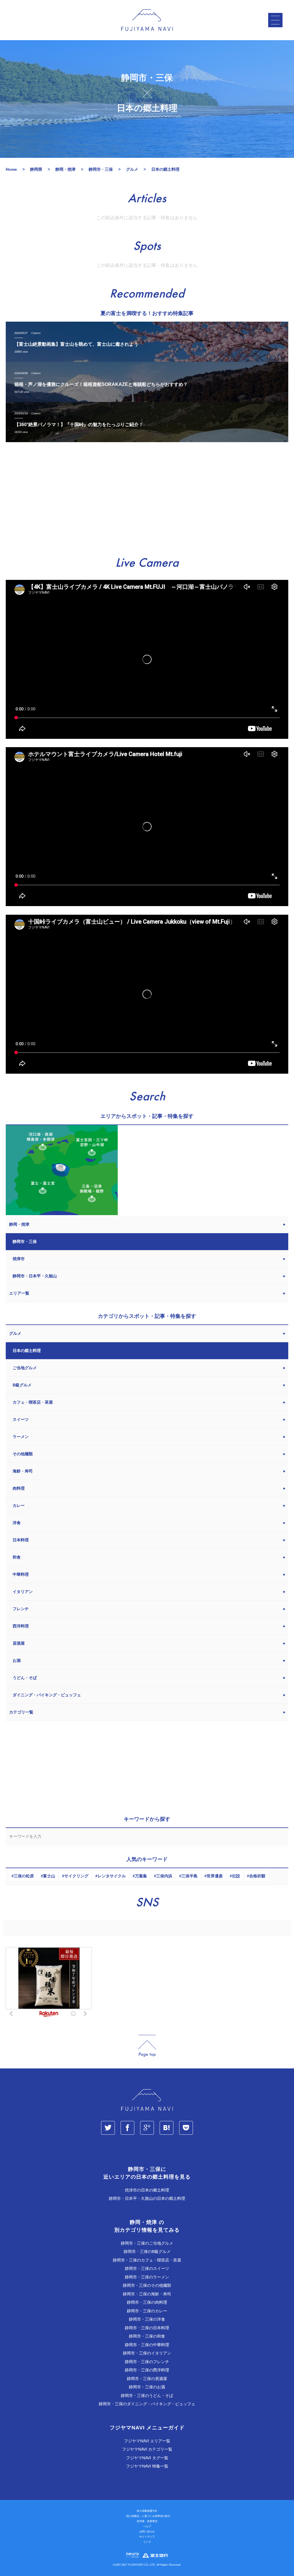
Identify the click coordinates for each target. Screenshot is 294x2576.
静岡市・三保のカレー (147, 2311)
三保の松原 (24, 1876)
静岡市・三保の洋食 (147, 2319)
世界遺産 (215, 1876)
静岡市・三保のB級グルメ (147, 2251)
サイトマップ (147, 2537)
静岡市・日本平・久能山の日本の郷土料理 (147, 2198)
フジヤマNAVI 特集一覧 (147, 2466)
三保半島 (189, 1876)
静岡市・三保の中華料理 (147, 2345)
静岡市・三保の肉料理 (147, 2302)
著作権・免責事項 (147, 2521)
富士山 (49, 1876)
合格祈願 (257, 1876)
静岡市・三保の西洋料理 (147, 2370)
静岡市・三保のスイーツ (147, 2268)
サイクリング (76, 1876)
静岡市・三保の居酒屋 (147, 2379)
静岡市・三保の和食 (147, 2336)
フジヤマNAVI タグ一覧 (147, 2458)
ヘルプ (147, 2526)
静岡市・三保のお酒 (147, 2387)
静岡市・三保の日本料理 (147, 2328)
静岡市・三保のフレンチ (147, 2362)
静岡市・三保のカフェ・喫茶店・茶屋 (147, 2260)
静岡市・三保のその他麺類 (147, 2285)
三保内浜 (164, 1876)
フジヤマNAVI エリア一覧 (147, 2441)
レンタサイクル (112, 1876)
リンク (147, 2542)
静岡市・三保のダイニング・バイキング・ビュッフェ (147, 2404)
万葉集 (141, 1876)
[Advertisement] (147, 500)
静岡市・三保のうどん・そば (147, 2396)
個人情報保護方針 (147, 2511)
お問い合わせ (147, 2532)
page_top (147, 2046)
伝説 (236, 1876)
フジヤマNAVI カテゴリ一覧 (147, 2449)
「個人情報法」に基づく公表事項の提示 (147, 2516)
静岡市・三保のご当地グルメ (147, 2243)
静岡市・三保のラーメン (147, 2277)
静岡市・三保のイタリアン (147, 2353)
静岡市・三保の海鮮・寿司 (147, 2294)
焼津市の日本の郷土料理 (147, 2190)
